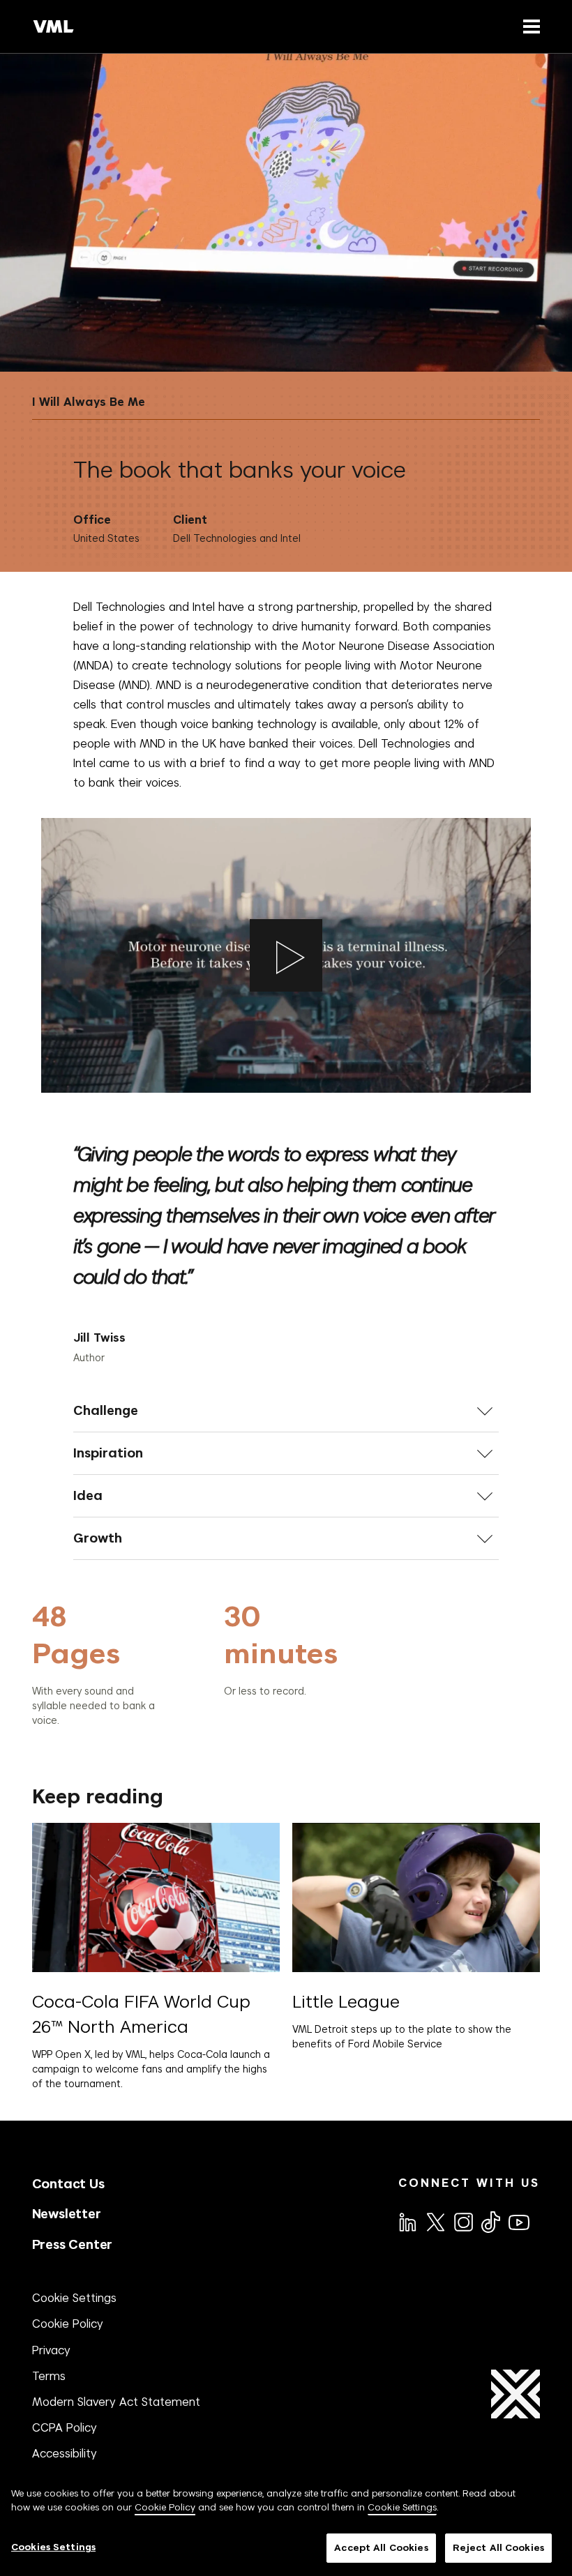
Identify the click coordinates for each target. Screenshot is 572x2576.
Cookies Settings (53, 2547)
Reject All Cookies (498, 2548)
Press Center (73, 2244)
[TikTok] (490, 2222)
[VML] (54, 26)
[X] (435, 2221)
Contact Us (68, 2184)
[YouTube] (518, 2221)
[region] (286, 2524)
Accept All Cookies (381, 2548)
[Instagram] (462, 2221)
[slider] (224, 1663)
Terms (49, 2376)
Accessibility (65, 2453)
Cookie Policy (68, 2324)
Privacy (51, 2350)
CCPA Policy (65, 2427)
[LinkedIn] (407, 2221)
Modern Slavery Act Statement (116, 2402)
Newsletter (67, 2214)
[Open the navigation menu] (529, 26)
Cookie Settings (74, 2298)
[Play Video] (286, 955)
